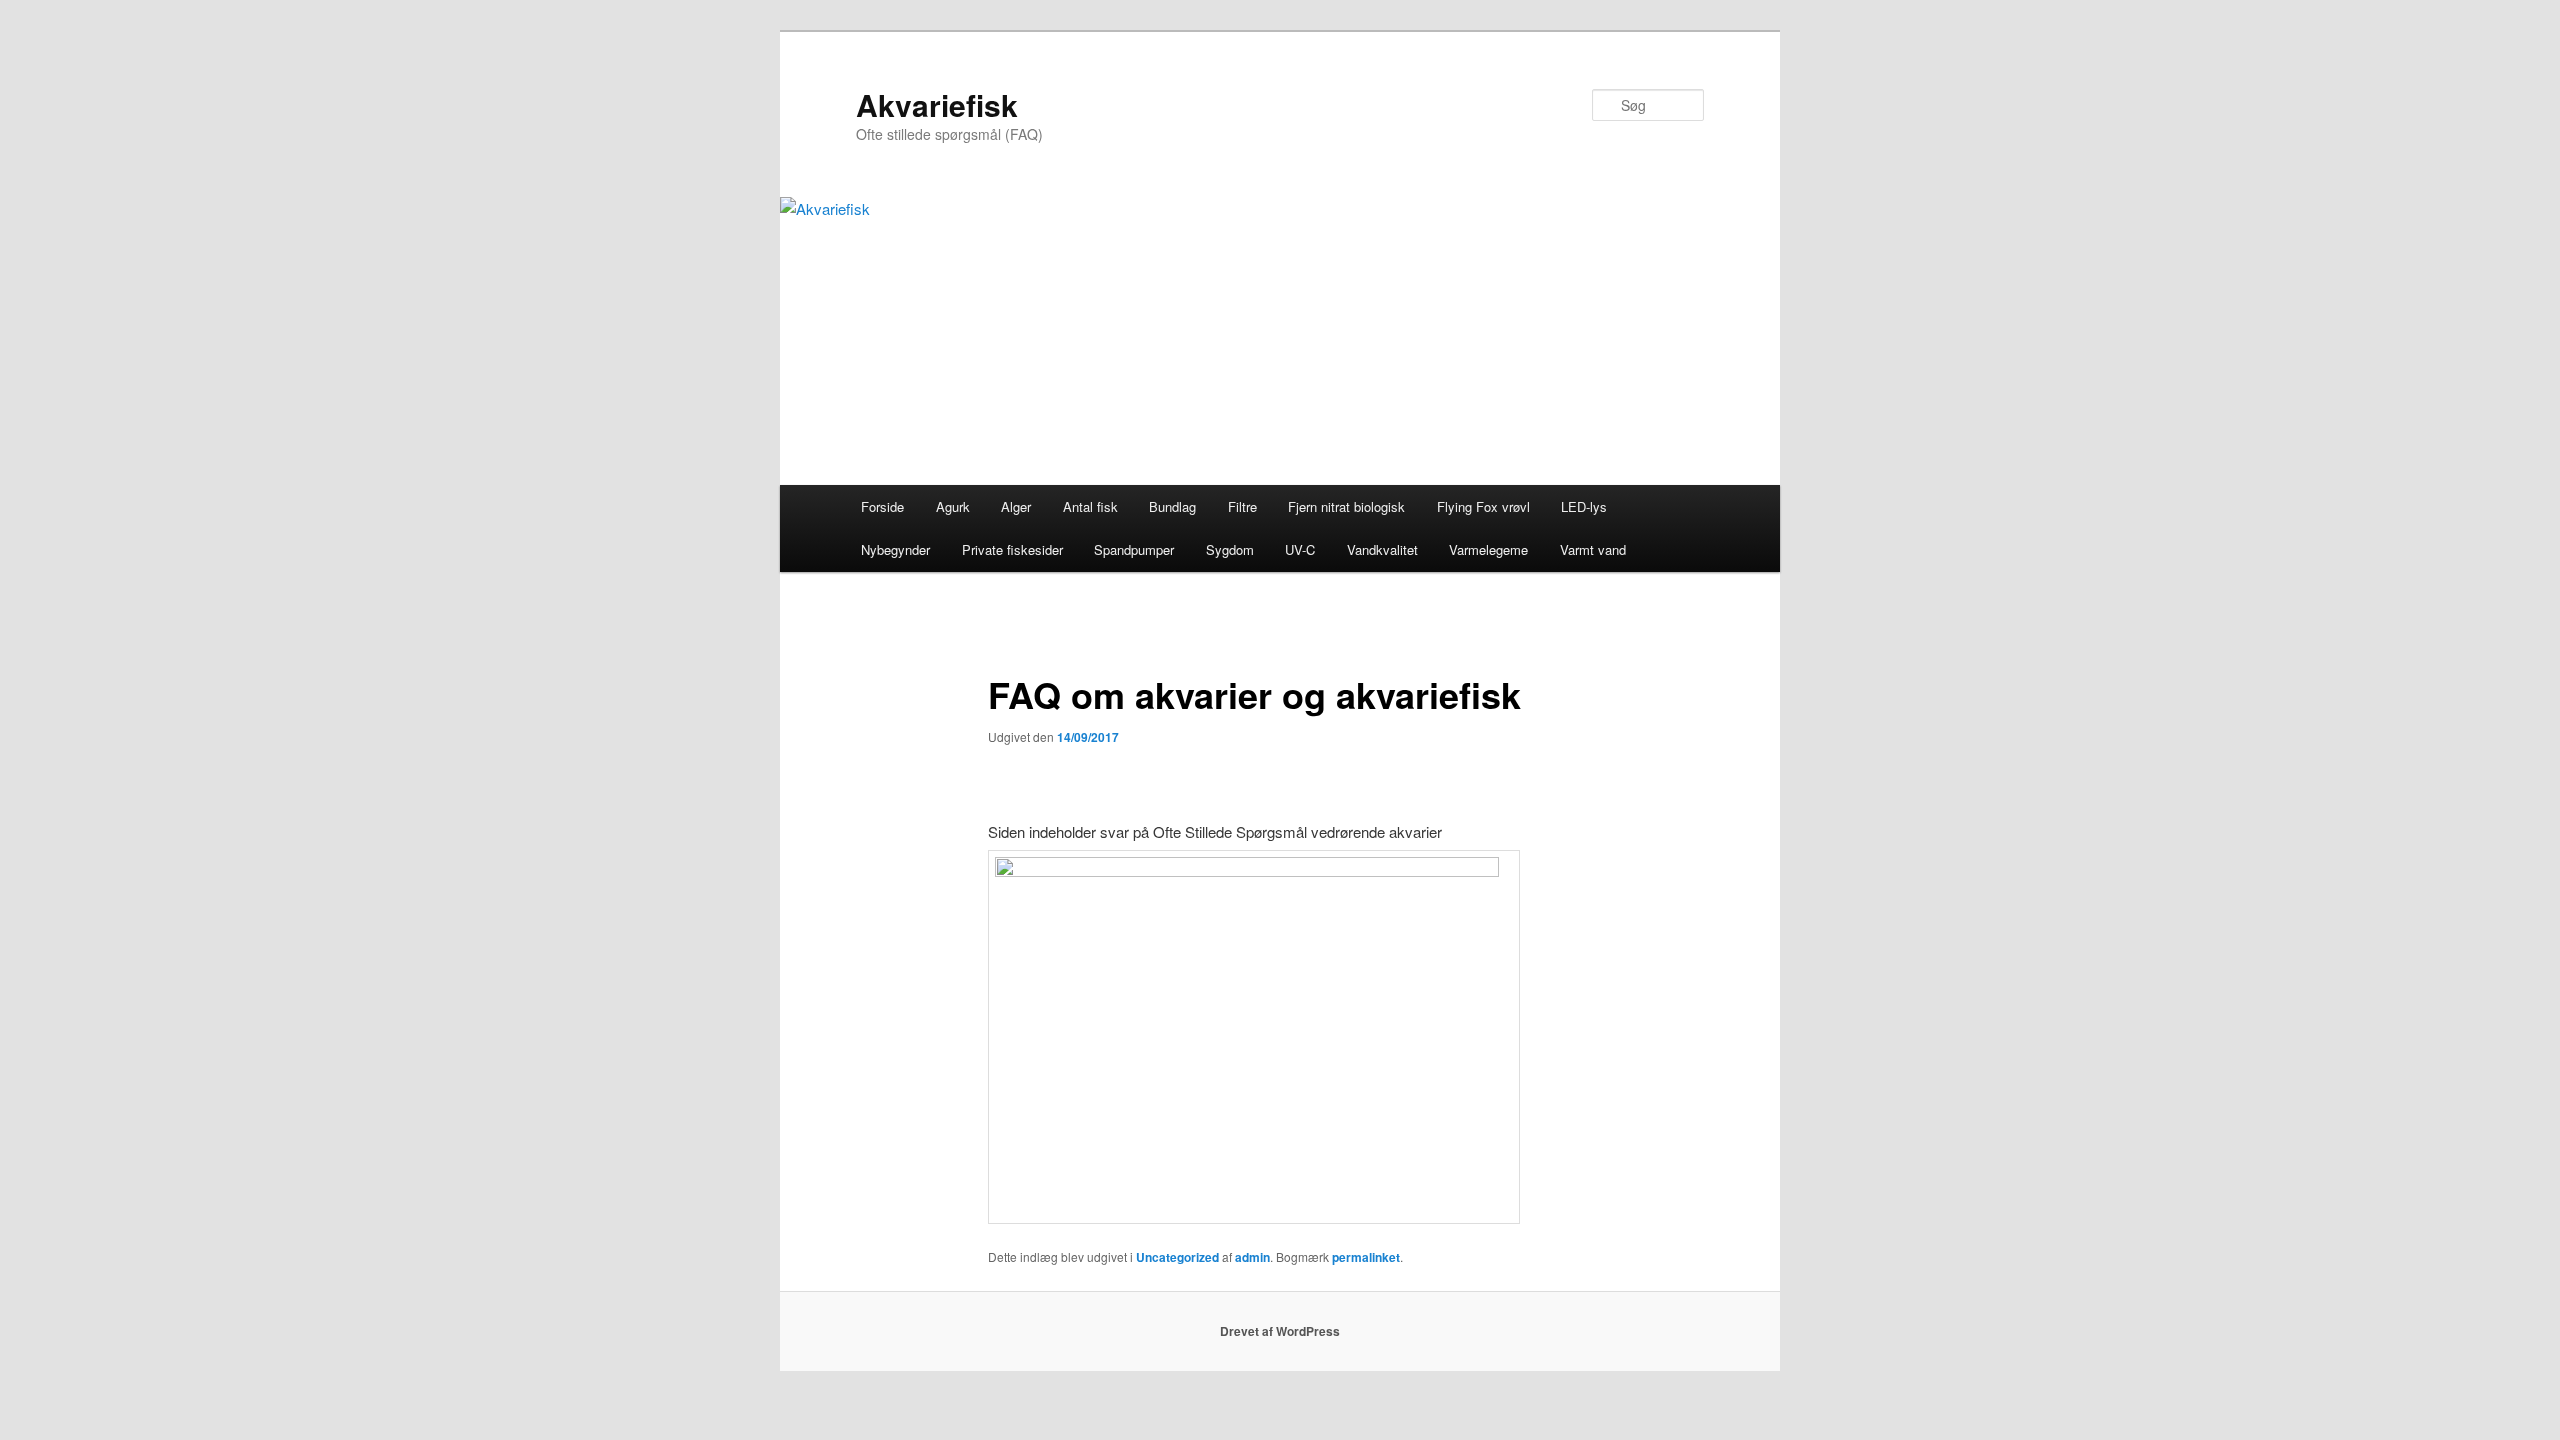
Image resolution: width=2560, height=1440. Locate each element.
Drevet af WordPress (1280, 1331)
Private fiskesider (1012, 549)
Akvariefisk (937, 104)
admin (1252, 1257)
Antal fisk (1090, 506)
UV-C (1300, 549)
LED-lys (1584, 506)
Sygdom (1230, 549)
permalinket (1366, 1257)
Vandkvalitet (1382, 549)
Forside (882, 506)
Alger (1016, 506)
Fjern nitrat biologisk (1346, 506)
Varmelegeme (1488, 549)
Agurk (953, 506)
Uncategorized (1177, 1257)
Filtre (1242, 506)
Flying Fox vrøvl (1483, 506)
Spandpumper (1134, 549)
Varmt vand (1593, 549)
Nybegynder (895, 549)
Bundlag (1172, 506)
